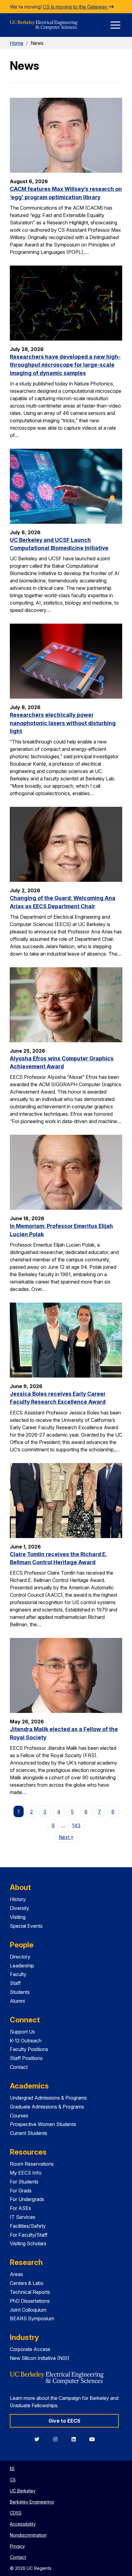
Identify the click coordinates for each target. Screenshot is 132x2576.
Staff (15, 1983)
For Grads (21, 2191)
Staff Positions (26, 2058)
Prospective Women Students (43, 2124)
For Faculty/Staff (29, 2235)
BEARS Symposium (32, 2318)
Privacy (17, 2546)
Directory (20, 1957)
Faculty (18, 1974)
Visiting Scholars (28, 2243)
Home (17, 43)
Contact (19, 2067)
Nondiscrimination (28, 2535)
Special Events (26, 1926)
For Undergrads (27, 2199)
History (18, 1899)
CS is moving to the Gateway (76, 7)
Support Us (22, 2032)
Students (20, 1992)
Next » (68, 1837)
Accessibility (23, 2524)
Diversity (19, 1908)
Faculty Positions (29, 2049)
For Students (24, 2182)
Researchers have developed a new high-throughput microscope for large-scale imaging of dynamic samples (65, 365)
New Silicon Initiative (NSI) (40, 2358)
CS (13, 2480)
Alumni (17, 2001)
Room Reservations (32, 2164)
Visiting (18, 1917)
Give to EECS (64, 2421)
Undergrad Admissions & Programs (48, 2098)
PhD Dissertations (30, 2301)
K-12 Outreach (26, 2041)
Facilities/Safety (28, 2226)
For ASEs (20, 2208)
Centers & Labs (27, 2283)
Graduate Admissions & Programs (47, 2107)
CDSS (16, 2513)
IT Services (23, 2217)
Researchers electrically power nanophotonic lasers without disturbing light (63, 723)
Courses (19, 2116)
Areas (16, 2274)
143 (76, 1825)
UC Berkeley (23, 2491)
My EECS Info (26, 2173)
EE (12, 2469)
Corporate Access (30, 2349)
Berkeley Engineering (32, 2502)
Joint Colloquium (28, 2310)
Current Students (29, 2133)
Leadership (22, 1966)
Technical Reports (30, 2292)
